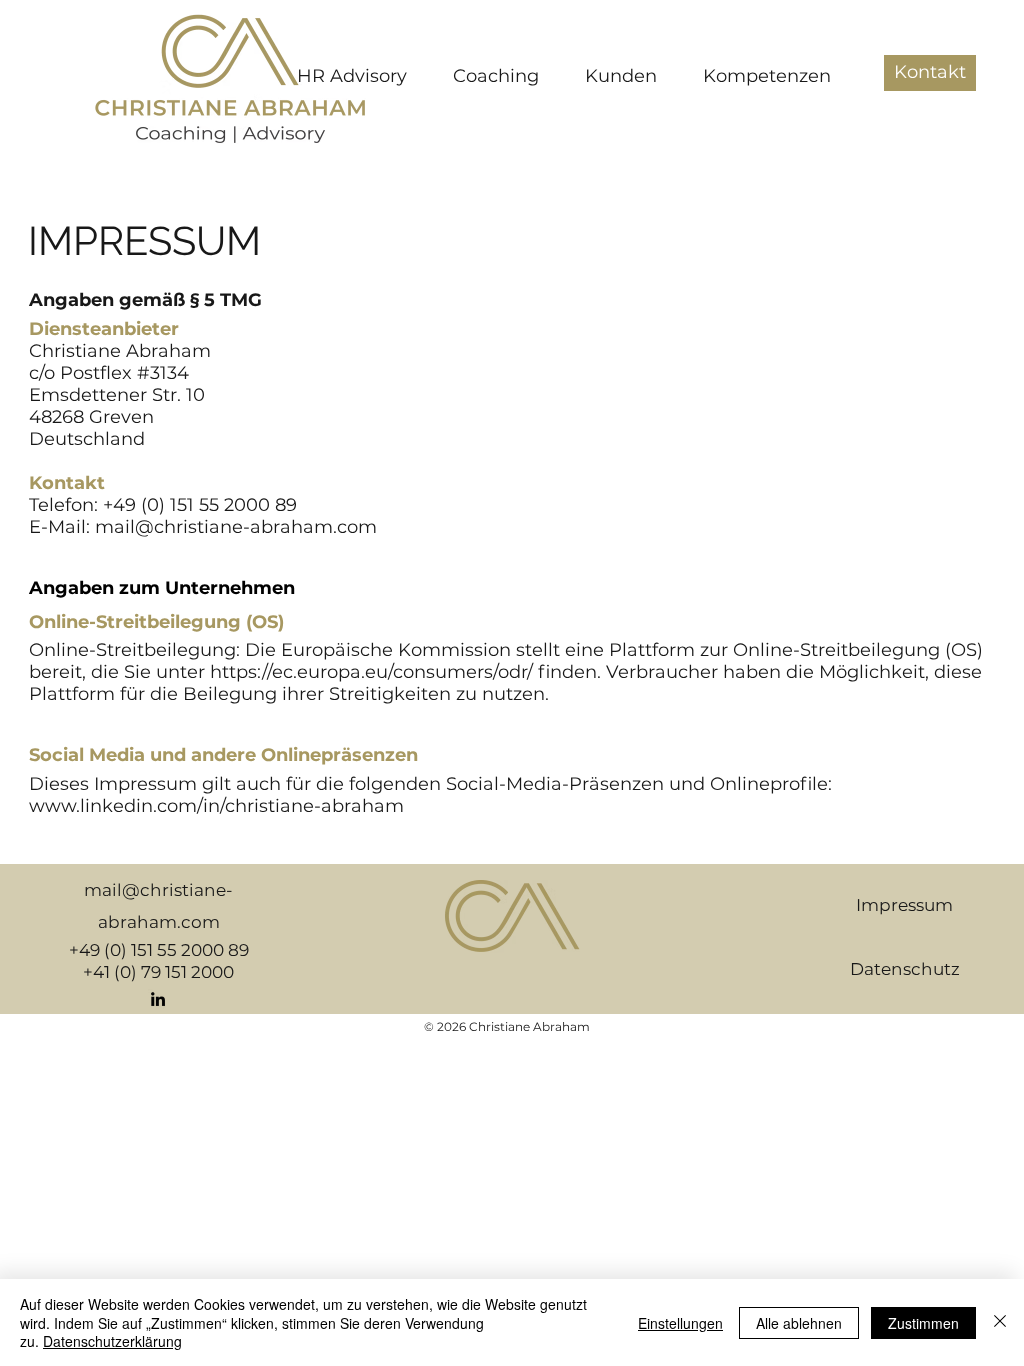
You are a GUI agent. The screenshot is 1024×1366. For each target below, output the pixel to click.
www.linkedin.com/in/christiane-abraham (216, 806)
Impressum (904, 905)
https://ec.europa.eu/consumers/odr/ (371, 672)
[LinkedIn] (158, 999)
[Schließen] (1000, 1322)
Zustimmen (923, 1323)
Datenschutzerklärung (112, 1341)
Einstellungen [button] (680, 1323)
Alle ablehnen (799, 1323)
